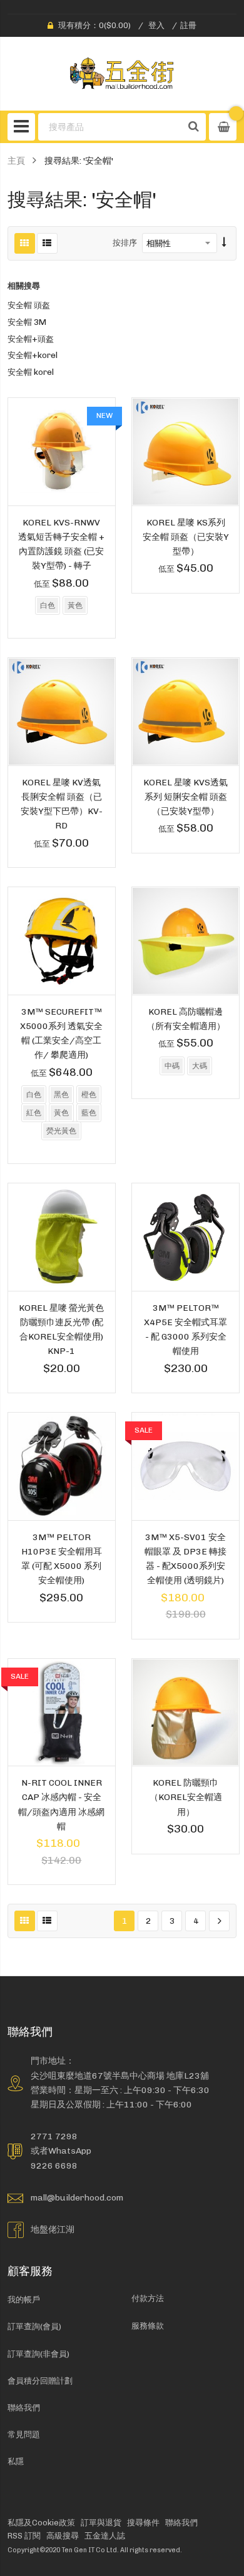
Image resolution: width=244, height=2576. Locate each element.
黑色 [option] (61, 1095)
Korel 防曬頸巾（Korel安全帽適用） (186, 1797)
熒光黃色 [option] (61, 1131)
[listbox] (62, 607)
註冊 (188, 25)
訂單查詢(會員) (34, 2326)
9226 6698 (54, 2166)
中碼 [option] (172, 1066)
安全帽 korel (31, 372)
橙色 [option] (89, 1095)
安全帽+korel (33, 355)
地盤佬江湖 (53, 2229)
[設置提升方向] (224, 243)
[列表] (47, 243)
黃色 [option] (75, 605)
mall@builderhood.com (77, 2197)
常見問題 (24, 2434)
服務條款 (148, 2326)
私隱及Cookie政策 (41, 2523)
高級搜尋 (63, 2536)
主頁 (16, 161)
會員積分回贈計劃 (40, 2381)
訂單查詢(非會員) (38, 2354)
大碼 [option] (200, 1066)
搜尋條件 (143, 2523)
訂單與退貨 (101, 2523)
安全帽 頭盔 (29, 305)
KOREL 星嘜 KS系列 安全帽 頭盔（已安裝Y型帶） (186, 537)
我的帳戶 (24, 2300)
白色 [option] (48, 605)
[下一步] (219, 1921)
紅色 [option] (34, 1113)
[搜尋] (193, 127)
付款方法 (148, 2298)
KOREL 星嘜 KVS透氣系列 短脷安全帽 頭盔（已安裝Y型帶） (186, 797)
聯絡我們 (24, 2408)
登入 (156, 25)
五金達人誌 (105, 2536)
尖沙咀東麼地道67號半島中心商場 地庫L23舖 (120, 2076)
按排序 (125, 243)
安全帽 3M (27, 322)
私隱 (16, 2461)
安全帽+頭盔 (31, 339)
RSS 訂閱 (24, 2536)
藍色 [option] (89, 1113)
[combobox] (110, 127)
